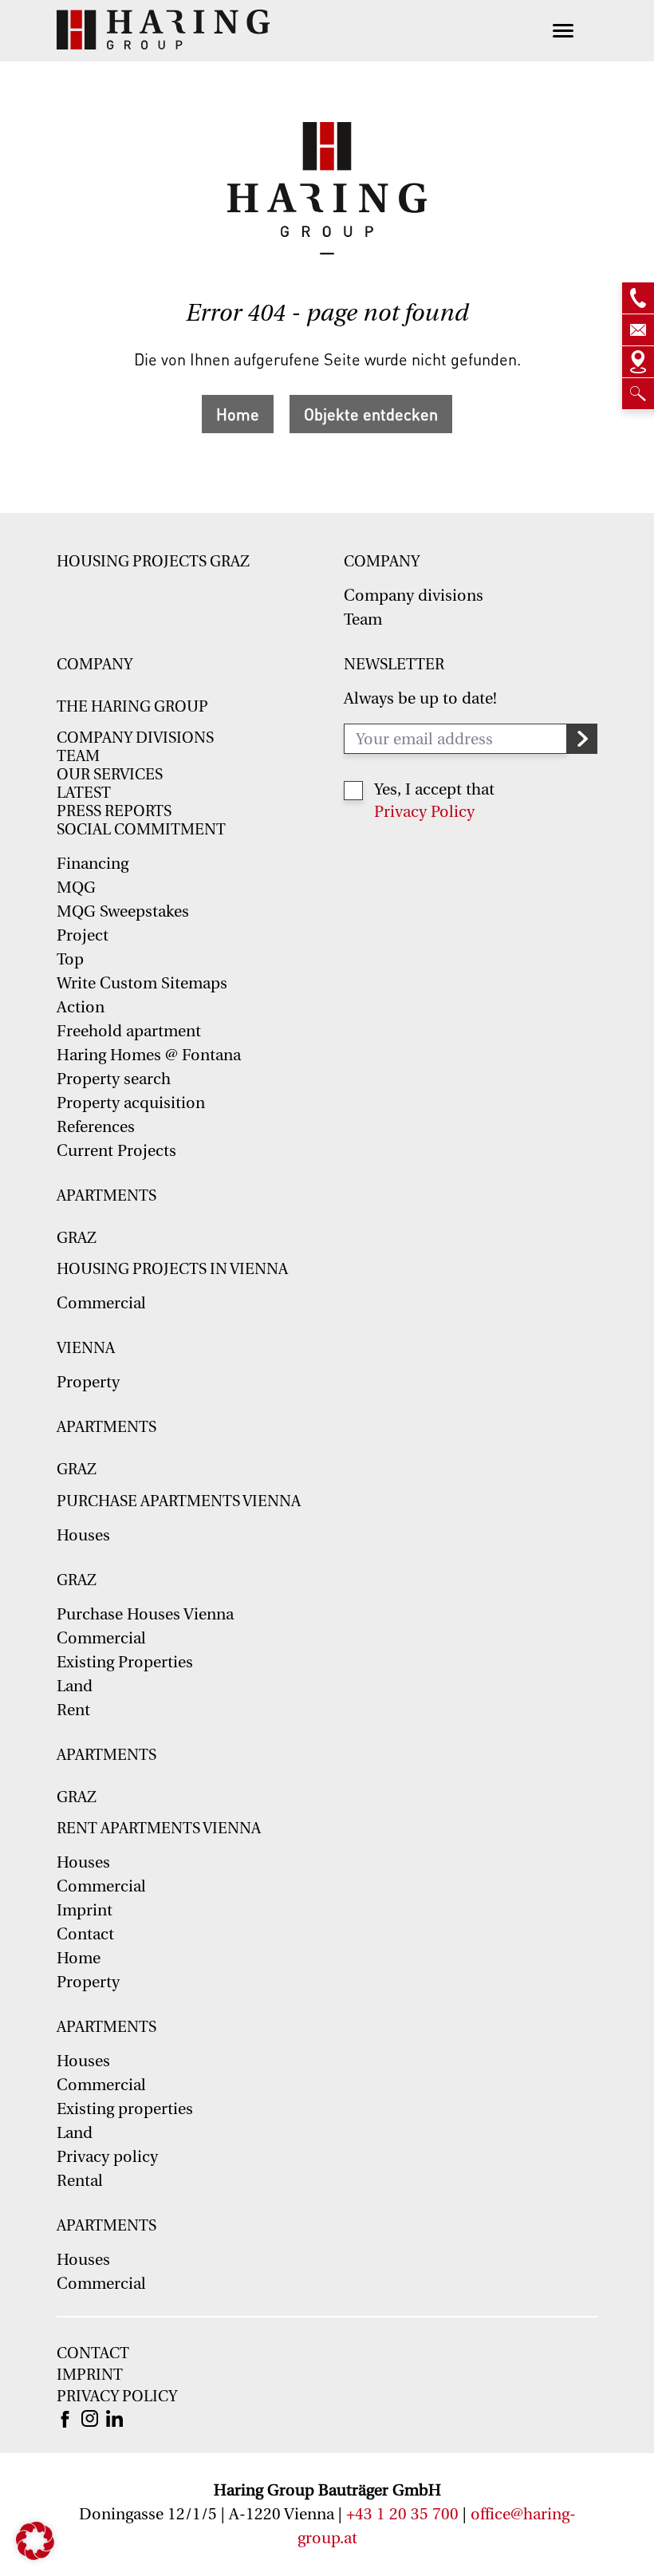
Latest (84, 793)
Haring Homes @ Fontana (149, 1055)
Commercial (101, 1303)
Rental (80, 2181)
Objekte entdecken (371, 414)
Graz (77, 1238)
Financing (93, 864)
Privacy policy (107, 2157)
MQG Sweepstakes (123, 911)
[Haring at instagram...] (90, 2417)
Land (75, 1686)
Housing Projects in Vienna (172, 1269)
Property (88, 1382)
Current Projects (116, 1151)
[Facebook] (65, 2418)
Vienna (86, 1348)
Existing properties (125, 2109)
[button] (35, 2541)
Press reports (114, 811)
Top (70, 959)
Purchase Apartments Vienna (179, 1501)
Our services (110, 775)
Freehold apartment (129, 1031)
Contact (85, 1934)
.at (349, 2538)
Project (83, 935)
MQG (76, 888)
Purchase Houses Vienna (145, 1614)
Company (382, 562)
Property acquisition (131, 1103)
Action (81, 1007)
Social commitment (141, 830)
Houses (83, 1535)
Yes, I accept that (434, 789)
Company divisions (414, 596)
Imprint (85, 1910)
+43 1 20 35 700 (402, 2514)
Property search (114, 1079)
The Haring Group (132, 707)
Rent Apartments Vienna (159, 1828)
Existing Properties (125, 1662)
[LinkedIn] (114, 2417)
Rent (73, 1710)
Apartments (106, 1196)
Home (238, 414)
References (96, 1127)
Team (363, 619)
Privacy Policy (424, 812)
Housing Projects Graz (153, 562)
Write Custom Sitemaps (142, 983)
